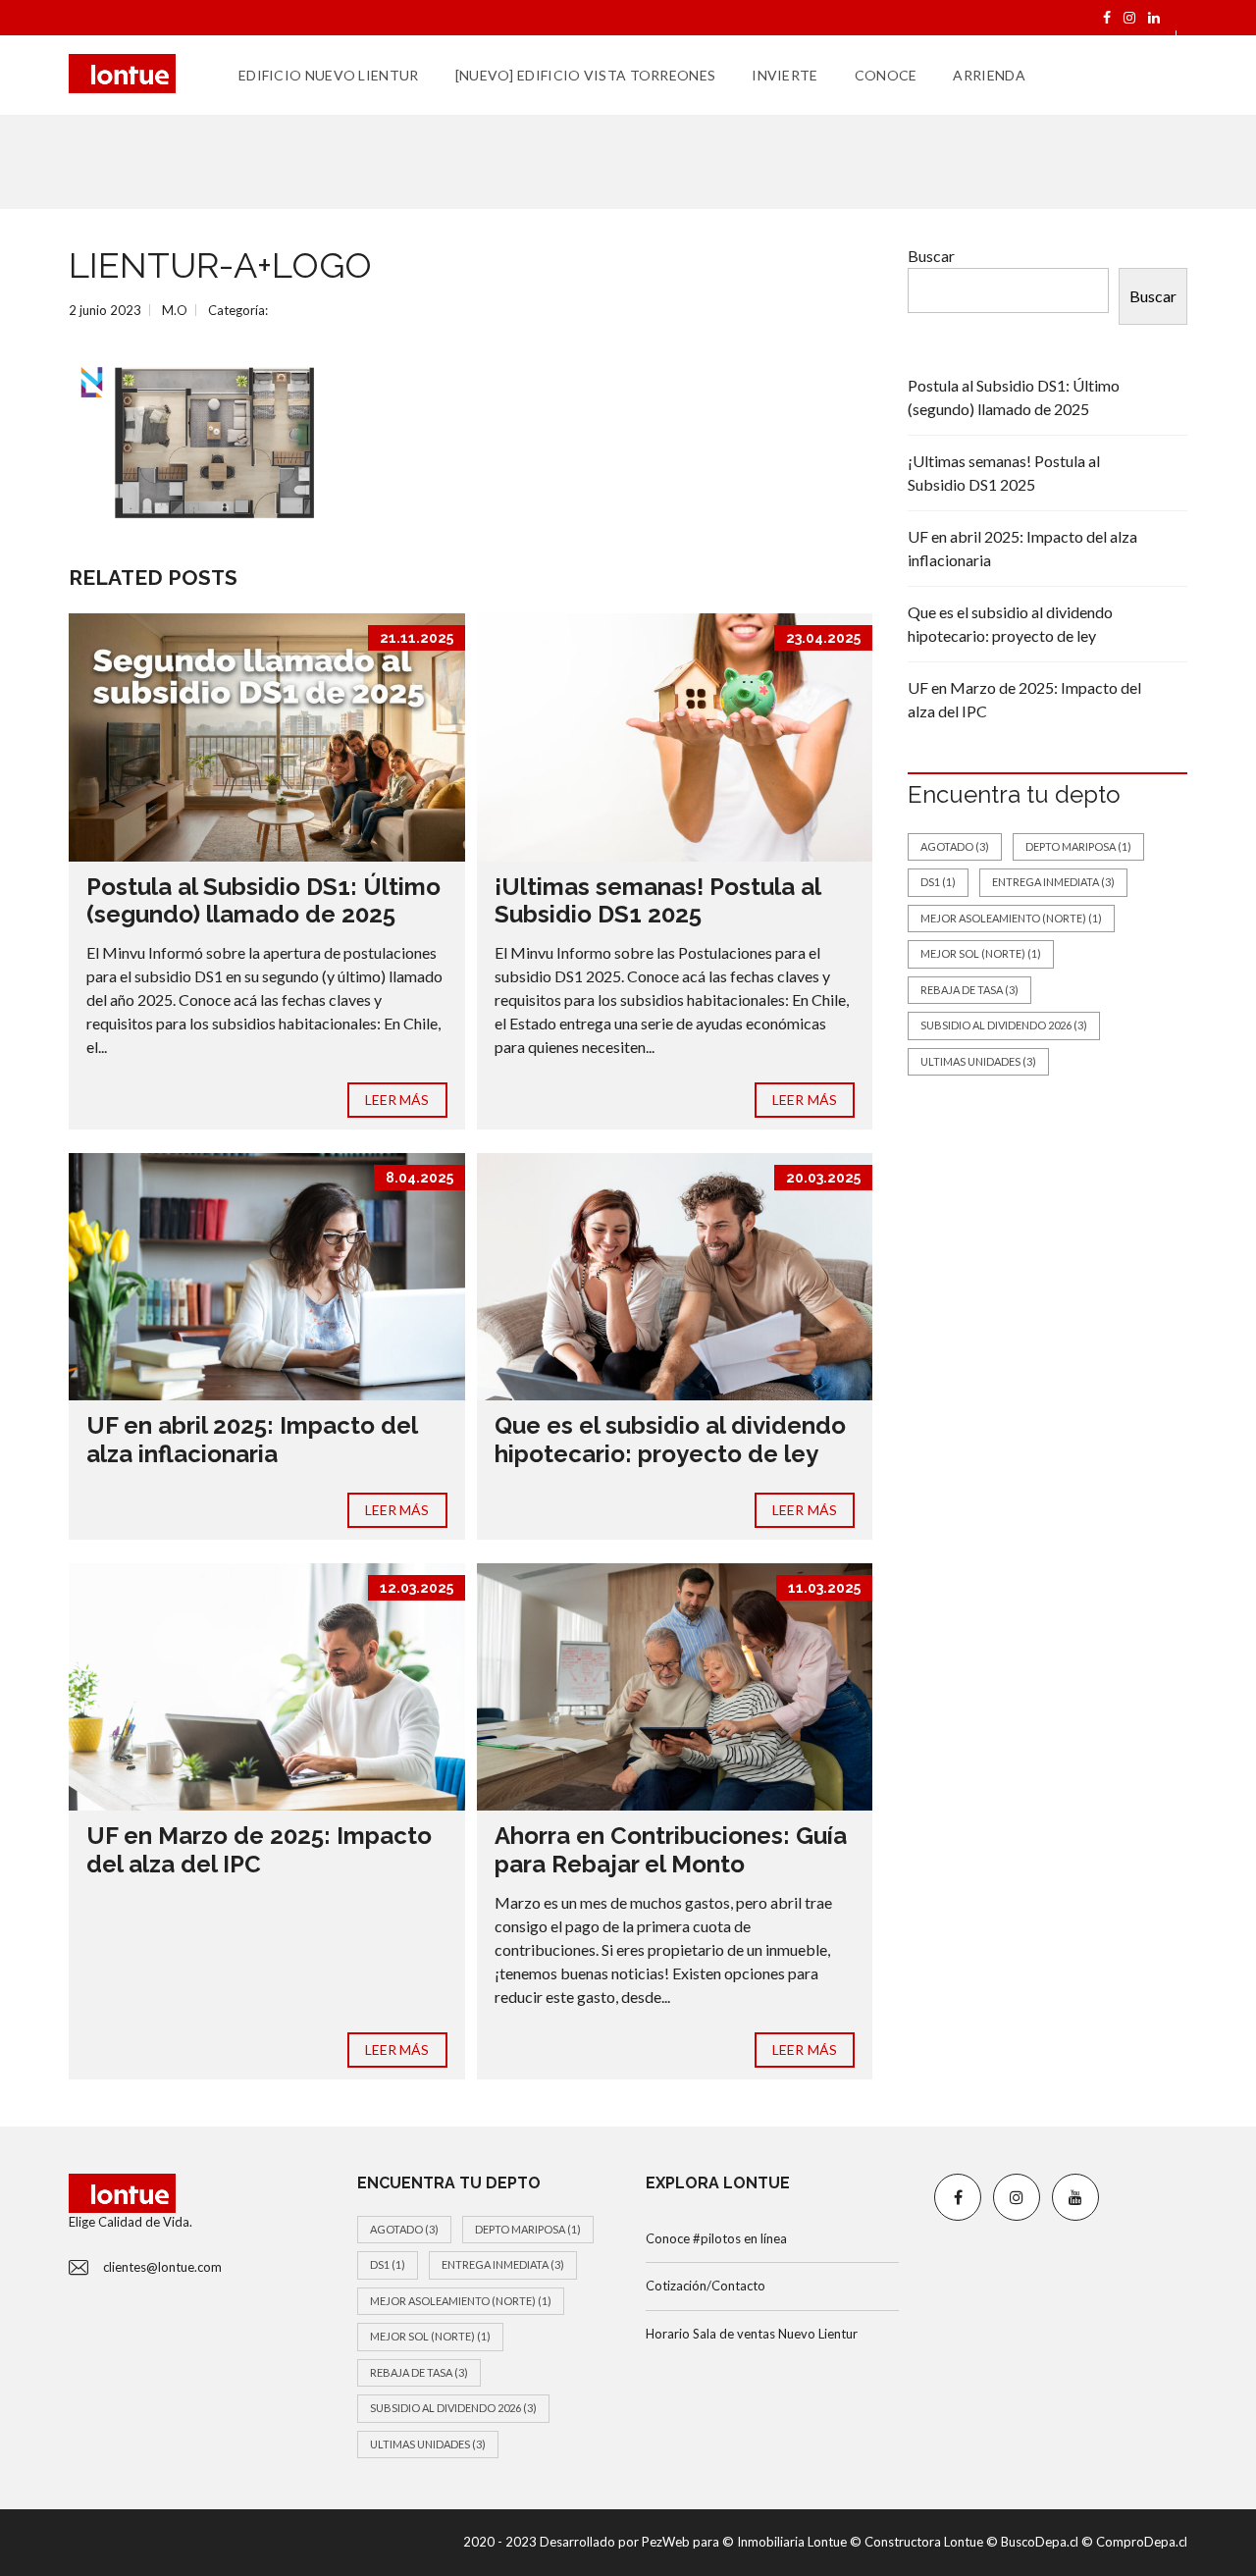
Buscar (931, 256)
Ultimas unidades (978, 1061)
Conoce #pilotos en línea (716, 2238)
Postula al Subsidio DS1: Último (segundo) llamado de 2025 (263, 901)
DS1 (938, 882)
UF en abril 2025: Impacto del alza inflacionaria (252, 1440)
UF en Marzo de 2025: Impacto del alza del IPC (259, 1850)
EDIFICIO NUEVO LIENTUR (329, 75)
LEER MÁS (397, 1100)
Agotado (955, 846)
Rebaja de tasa (969, 990)
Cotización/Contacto (706, 2286)
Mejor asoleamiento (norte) (1011, 918)
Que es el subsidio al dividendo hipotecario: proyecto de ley (670, 1440)
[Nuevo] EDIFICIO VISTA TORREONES (586, 75)
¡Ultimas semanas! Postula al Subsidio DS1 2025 (657, 901)
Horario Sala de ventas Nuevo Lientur (752, 2334)
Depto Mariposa (1078, 846)
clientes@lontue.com (162, 2267)
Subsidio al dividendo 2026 (1004, 1025)
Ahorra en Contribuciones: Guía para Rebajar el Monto (671, 1850)
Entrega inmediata (1053, 882)
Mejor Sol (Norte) (981, 953)
